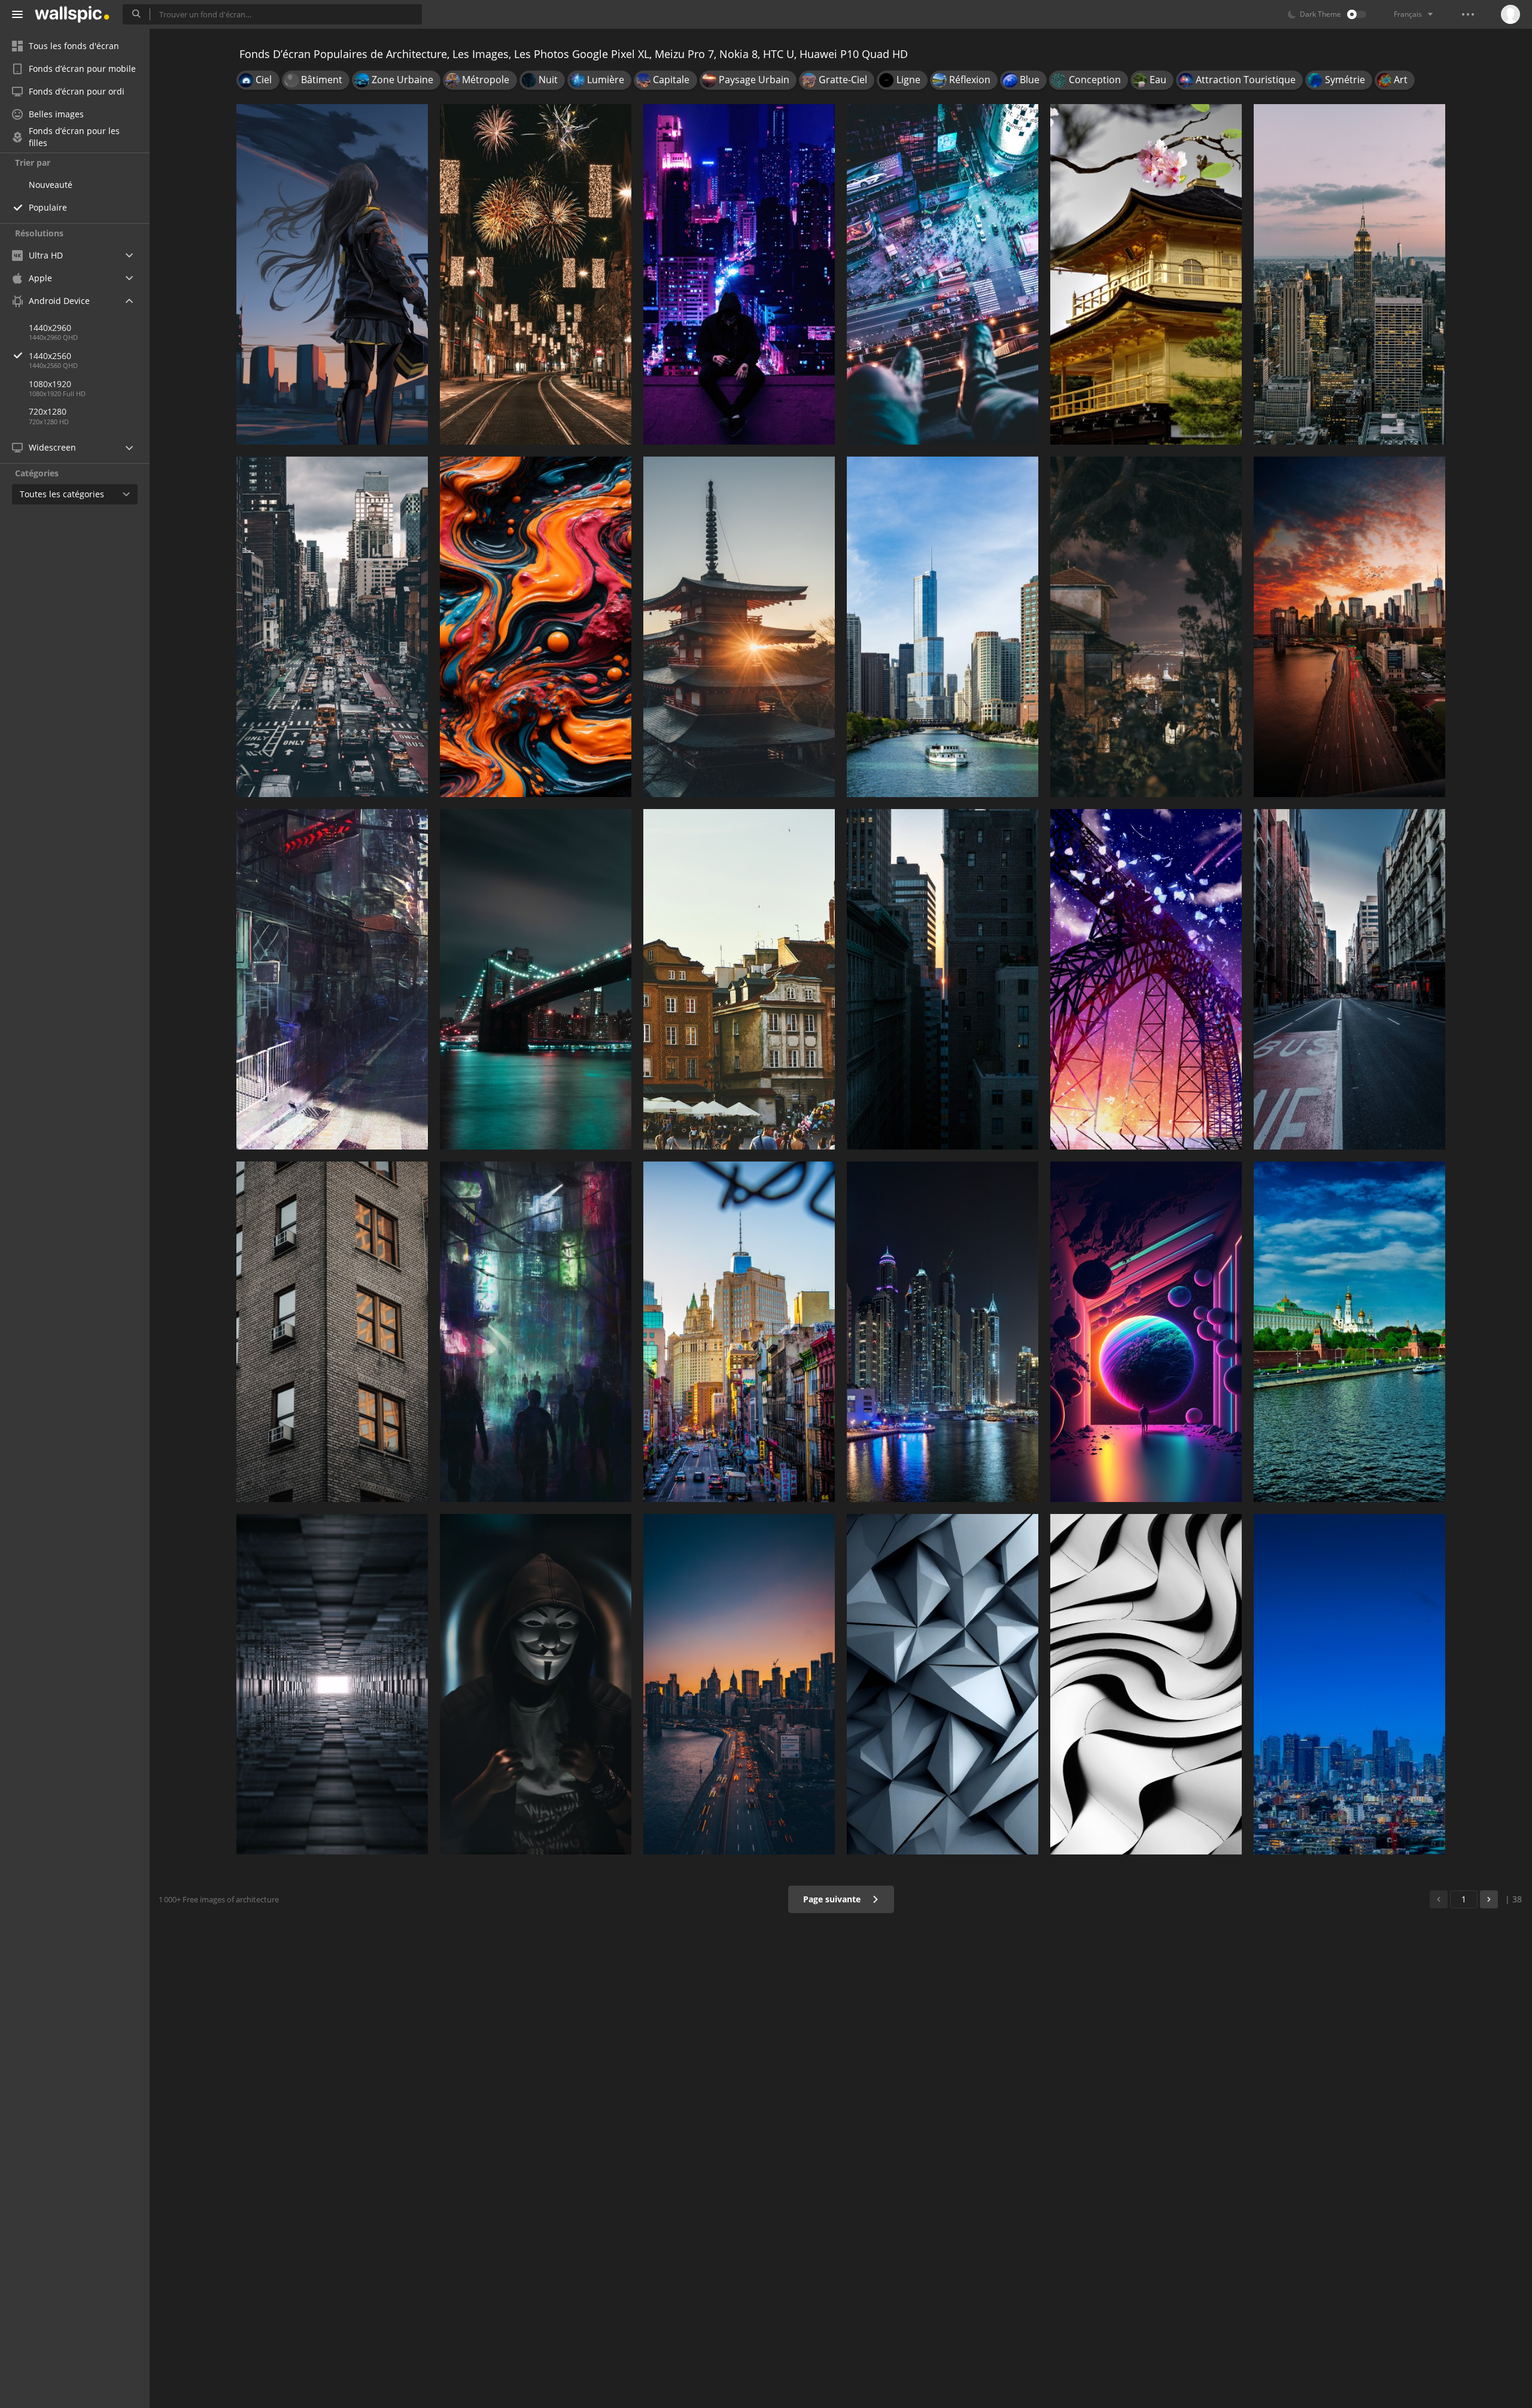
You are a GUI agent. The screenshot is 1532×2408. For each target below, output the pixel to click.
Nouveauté (51, 185)
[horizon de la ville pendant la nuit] (943, 1332)
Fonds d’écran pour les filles (74, 137)
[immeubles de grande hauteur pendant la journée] (943, 979)
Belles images (56, 114)
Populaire (48, 207)
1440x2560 (50, 356)
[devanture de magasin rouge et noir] (332, 979)
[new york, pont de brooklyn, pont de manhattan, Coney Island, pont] (739, 1684)
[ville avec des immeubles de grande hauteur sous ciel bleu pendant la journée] (1349, 1684)
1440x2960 (50, 328)
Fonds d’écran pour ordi (77, 91)
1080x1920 (50, 384)
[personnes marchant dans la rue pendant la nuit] (536, 1332)
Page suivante (833, 1899)
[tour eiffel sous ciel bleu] (1146, 979)
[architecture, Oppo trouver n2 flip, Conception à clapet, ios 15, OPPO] (943, 1684)
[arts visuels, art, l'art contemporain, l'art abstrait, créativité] (536, 627)
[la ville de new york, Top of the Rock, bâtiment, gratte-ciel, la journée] (1349, 274)
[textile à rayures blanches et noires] (1146, 1684)
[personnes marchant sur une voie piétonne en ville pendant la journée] (332, 627)
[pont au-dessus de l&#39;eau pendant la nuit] (536, 979)
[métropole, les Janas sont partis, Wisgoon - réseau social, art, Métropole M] (739, 274)
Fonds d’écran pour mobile (82, 69)
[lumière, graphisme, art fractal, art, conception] (1146, 1332)
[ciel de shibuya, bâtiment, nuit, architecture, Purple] (943, 274)
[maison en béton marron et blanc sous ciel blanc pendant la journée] (1146, 274)
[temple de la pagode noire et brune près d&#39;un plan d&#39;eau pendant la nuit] (739, 627)
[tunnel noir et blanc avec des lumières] (332, 1684)
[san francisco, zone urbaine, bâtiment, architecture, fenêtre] (332, 1332)
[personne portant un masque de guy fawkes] (536, 1684)
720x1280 (48, 411)
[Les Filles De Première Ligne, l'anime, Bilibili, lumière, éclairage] (332, 274)
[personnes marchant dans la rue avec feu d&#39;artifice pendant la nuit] (536, 274)
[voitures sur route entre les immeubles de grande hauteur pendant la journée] (739, 1332)
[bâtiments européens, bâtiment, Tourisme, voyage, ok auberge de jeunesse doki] (739, 979)
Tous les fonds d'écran (74, 46)
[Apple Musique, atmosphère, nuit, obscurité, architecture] (1146, 627)
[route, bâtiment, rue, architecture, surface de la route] (1349, 979)
